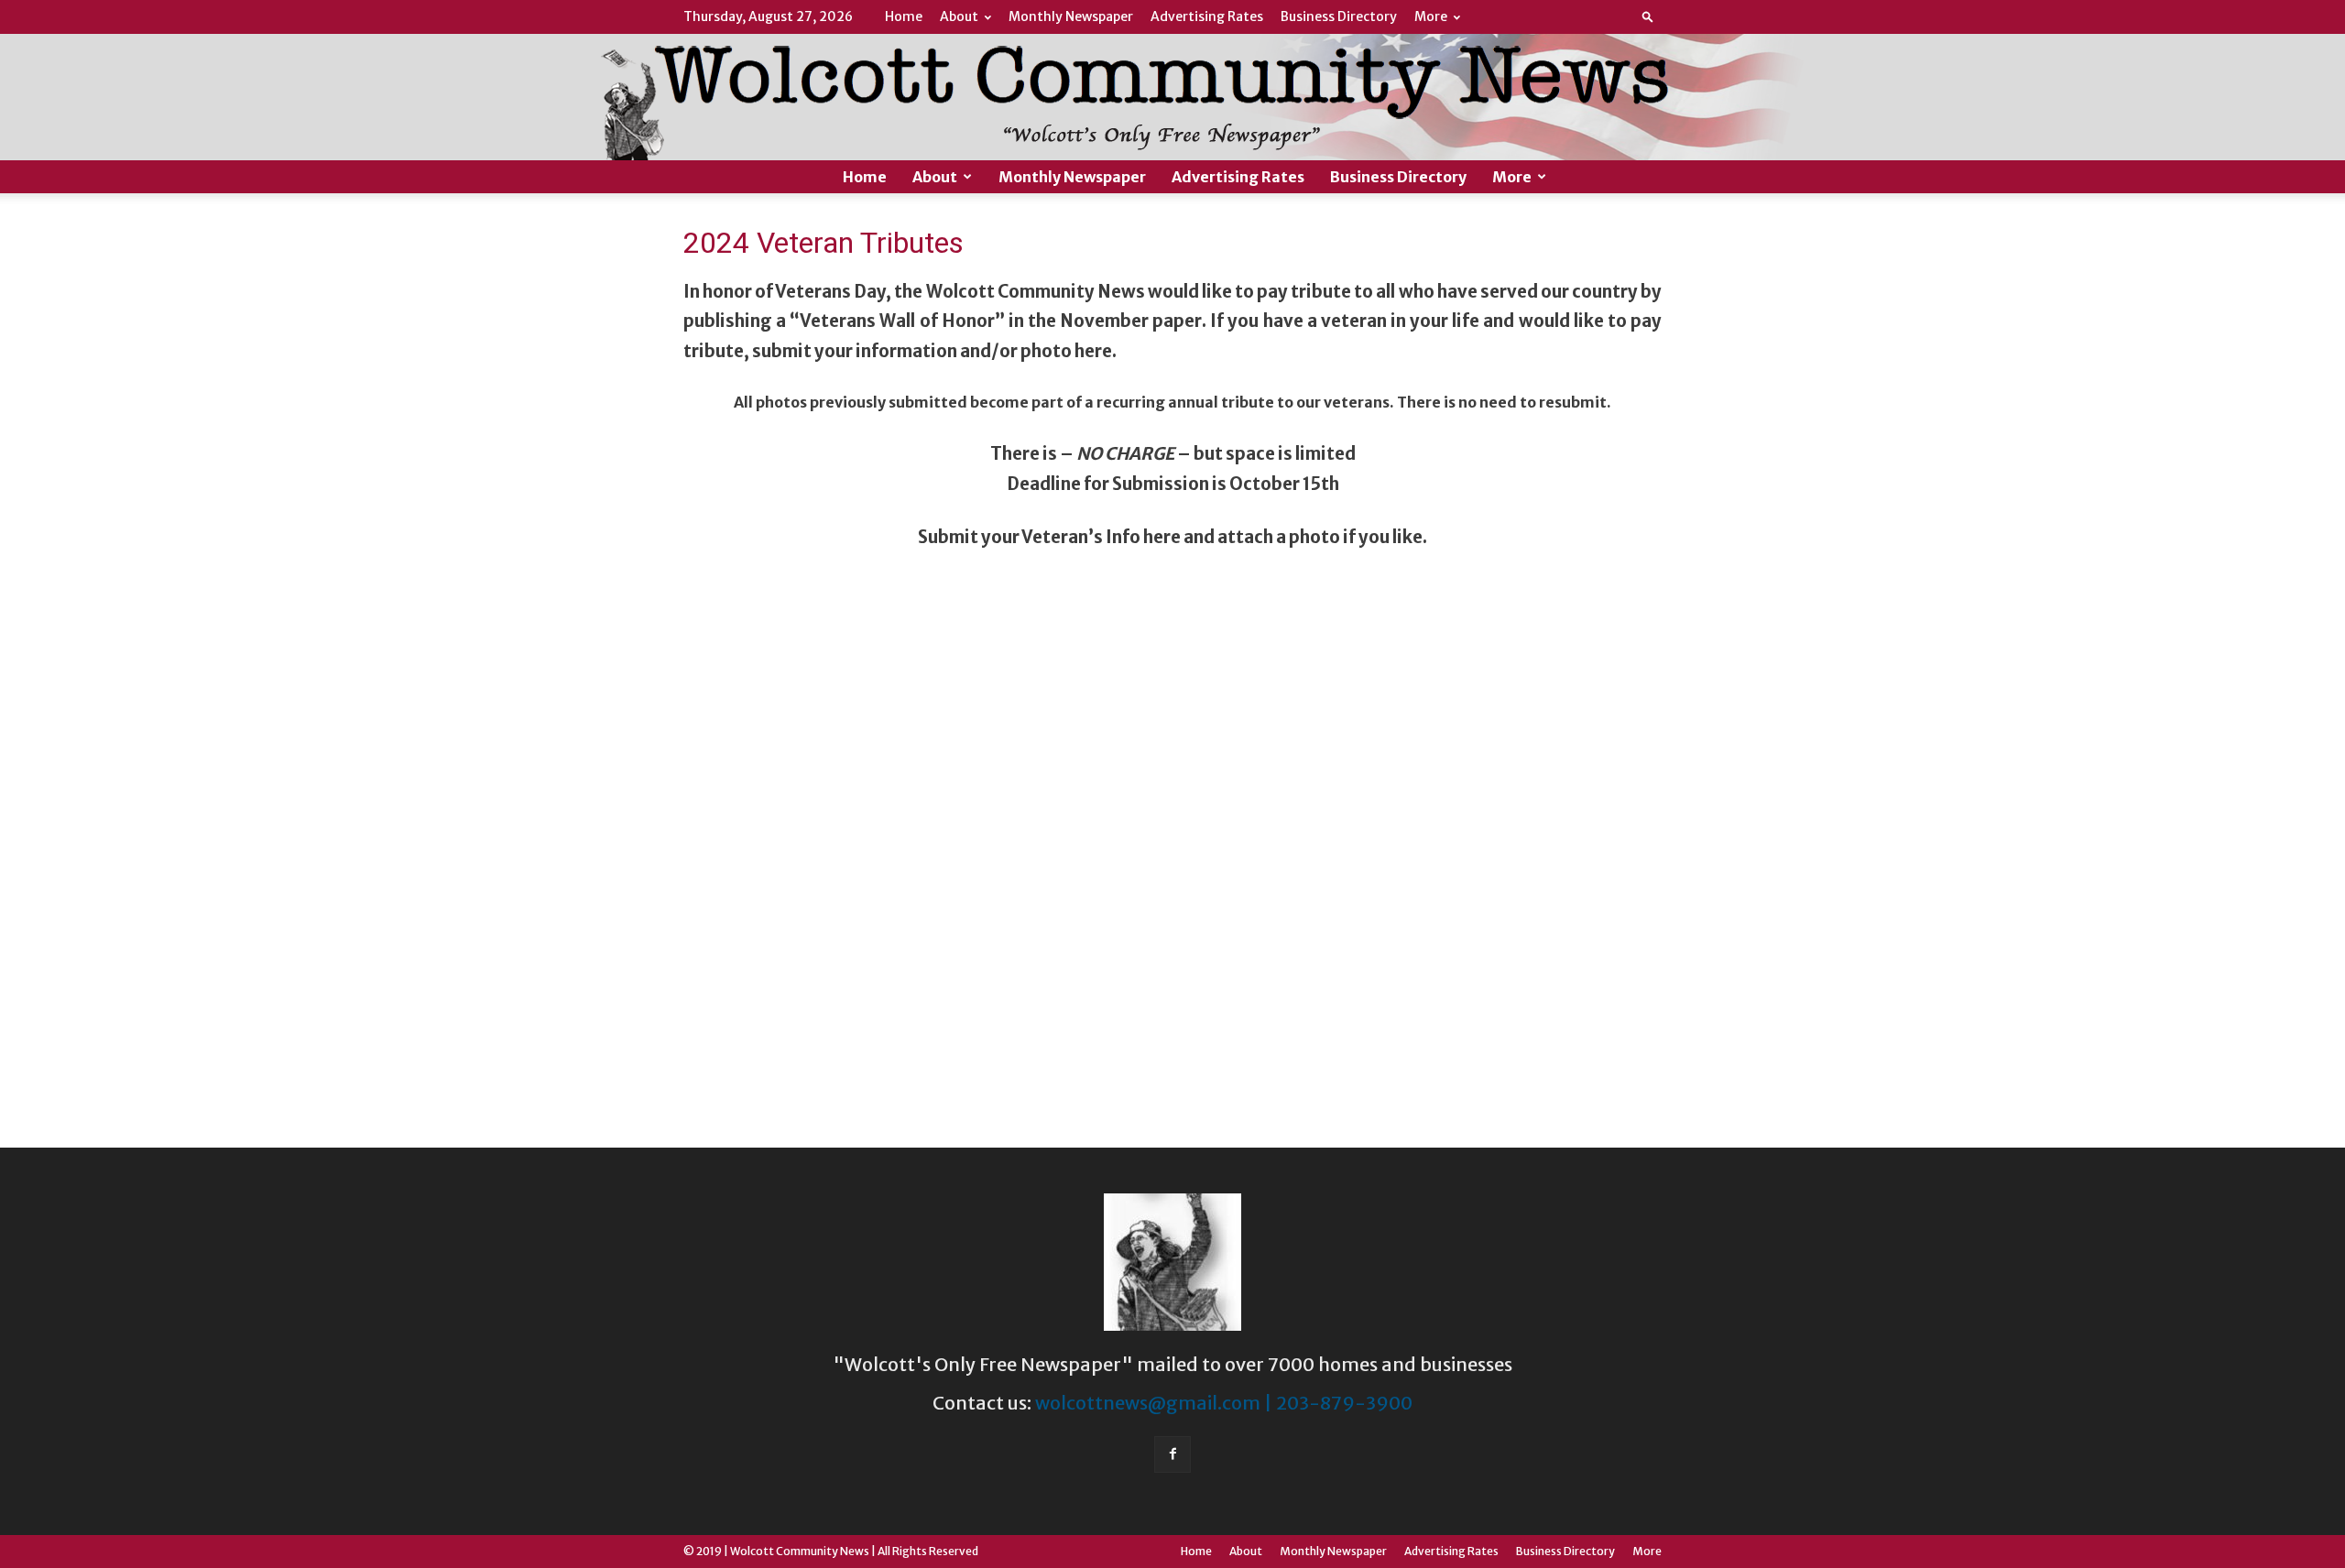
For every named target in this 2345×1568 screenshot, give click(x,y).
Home (904, 16)
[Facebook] (1172, 1454)
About (959, 16)
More (1431, 16)
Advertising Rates (1207, 16)
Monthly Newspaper (1071, 16)
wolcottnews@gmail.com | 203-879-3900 (1224, 1403)
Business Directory (1339, 16)
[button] (1648, 16)
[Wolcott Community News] (1172, 97)
